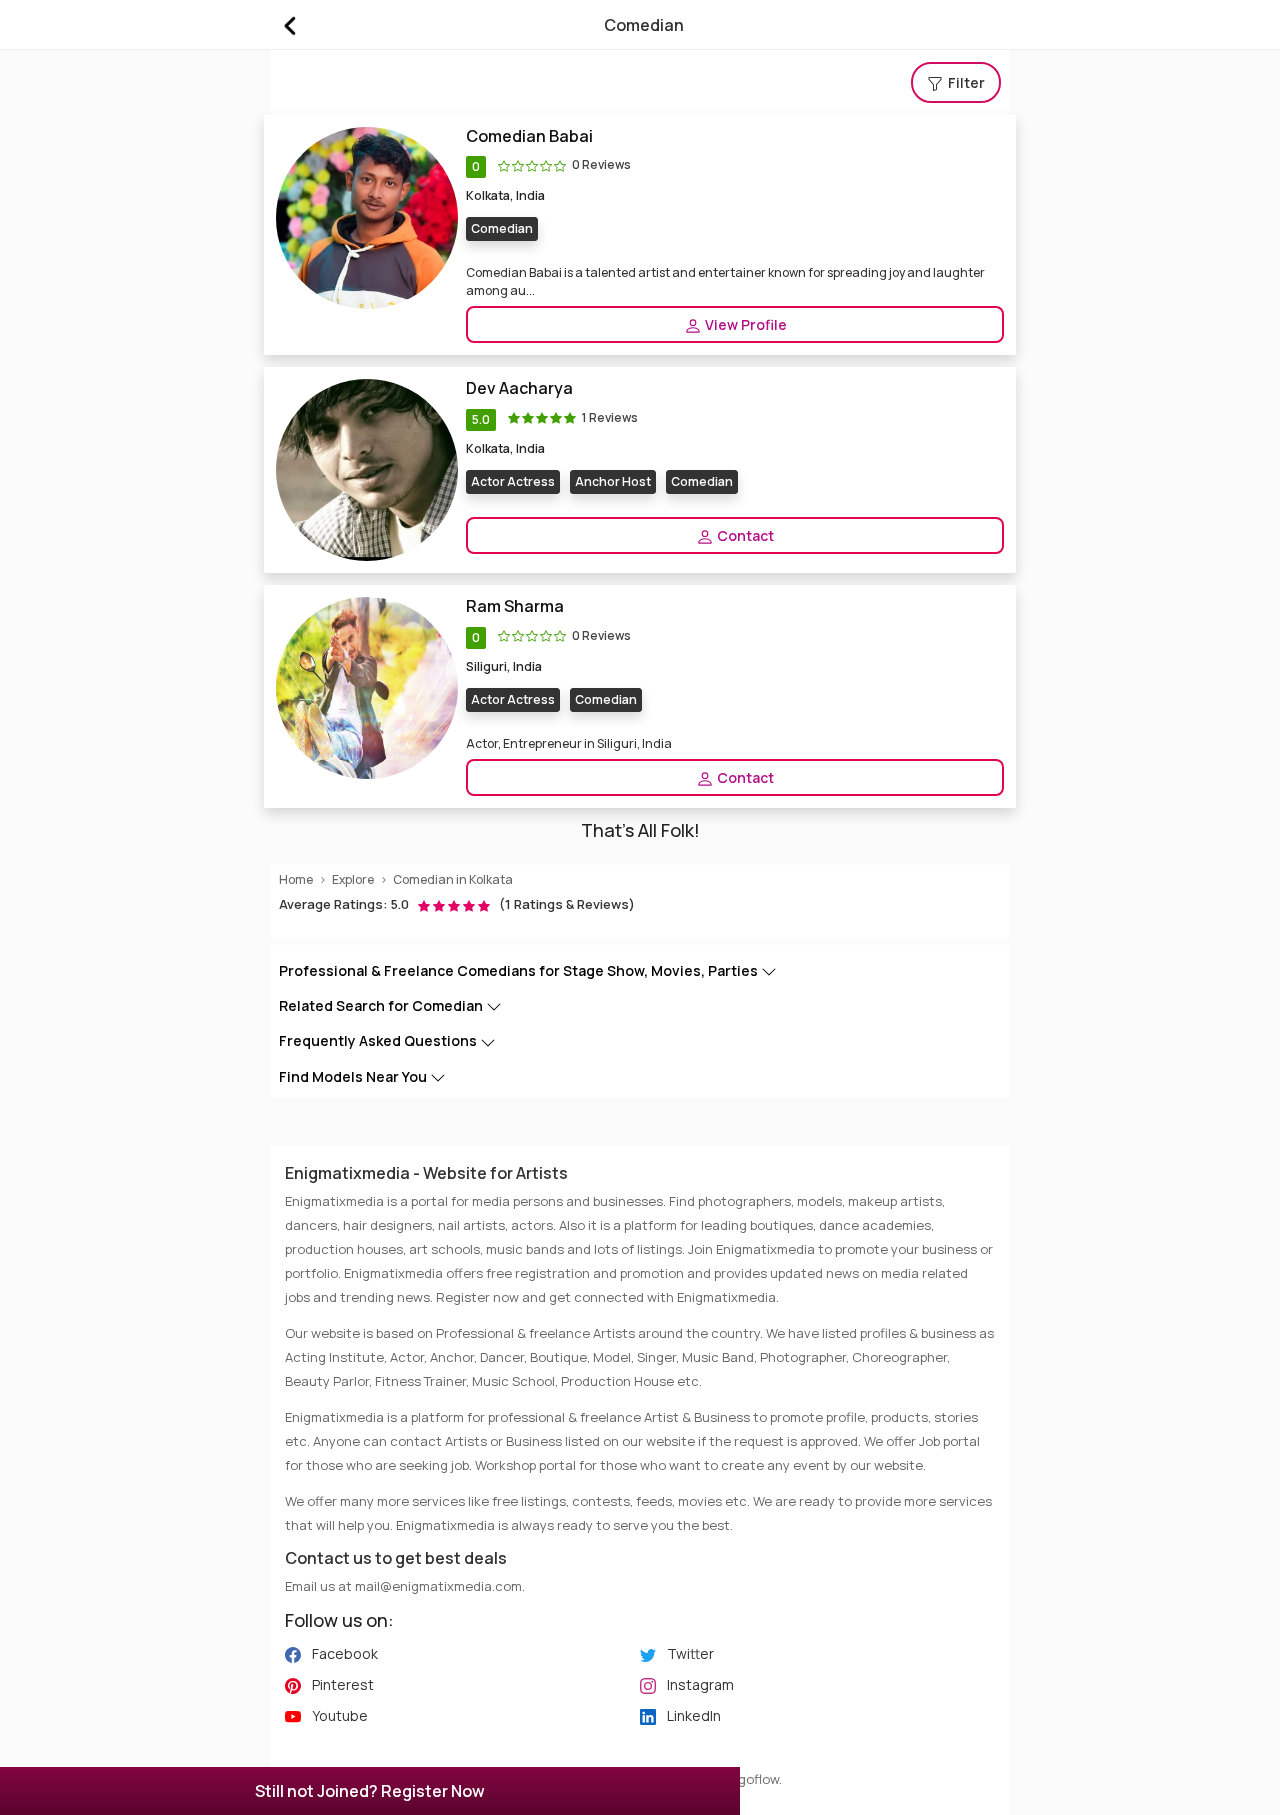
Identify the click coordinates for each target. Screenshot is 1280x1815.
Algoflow (753, 1779)
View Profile (744, 324)
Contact (744, 535)
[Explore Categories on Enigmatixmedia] (289, 25)
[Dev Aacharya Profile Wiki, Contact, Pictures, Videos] (367, 469)
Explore (353, 879)
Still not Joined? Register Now (370, 1791)
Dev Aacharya (519, 388)
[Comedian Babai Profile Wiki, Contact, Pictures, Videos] (367, 216)
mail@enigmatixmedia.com (438, 1586)
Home (296, 879)
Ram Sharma (515, 606)
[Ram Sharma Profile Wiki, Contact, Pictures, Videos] (367, 687)
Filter (965, 82)
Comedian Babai (529, 136)
